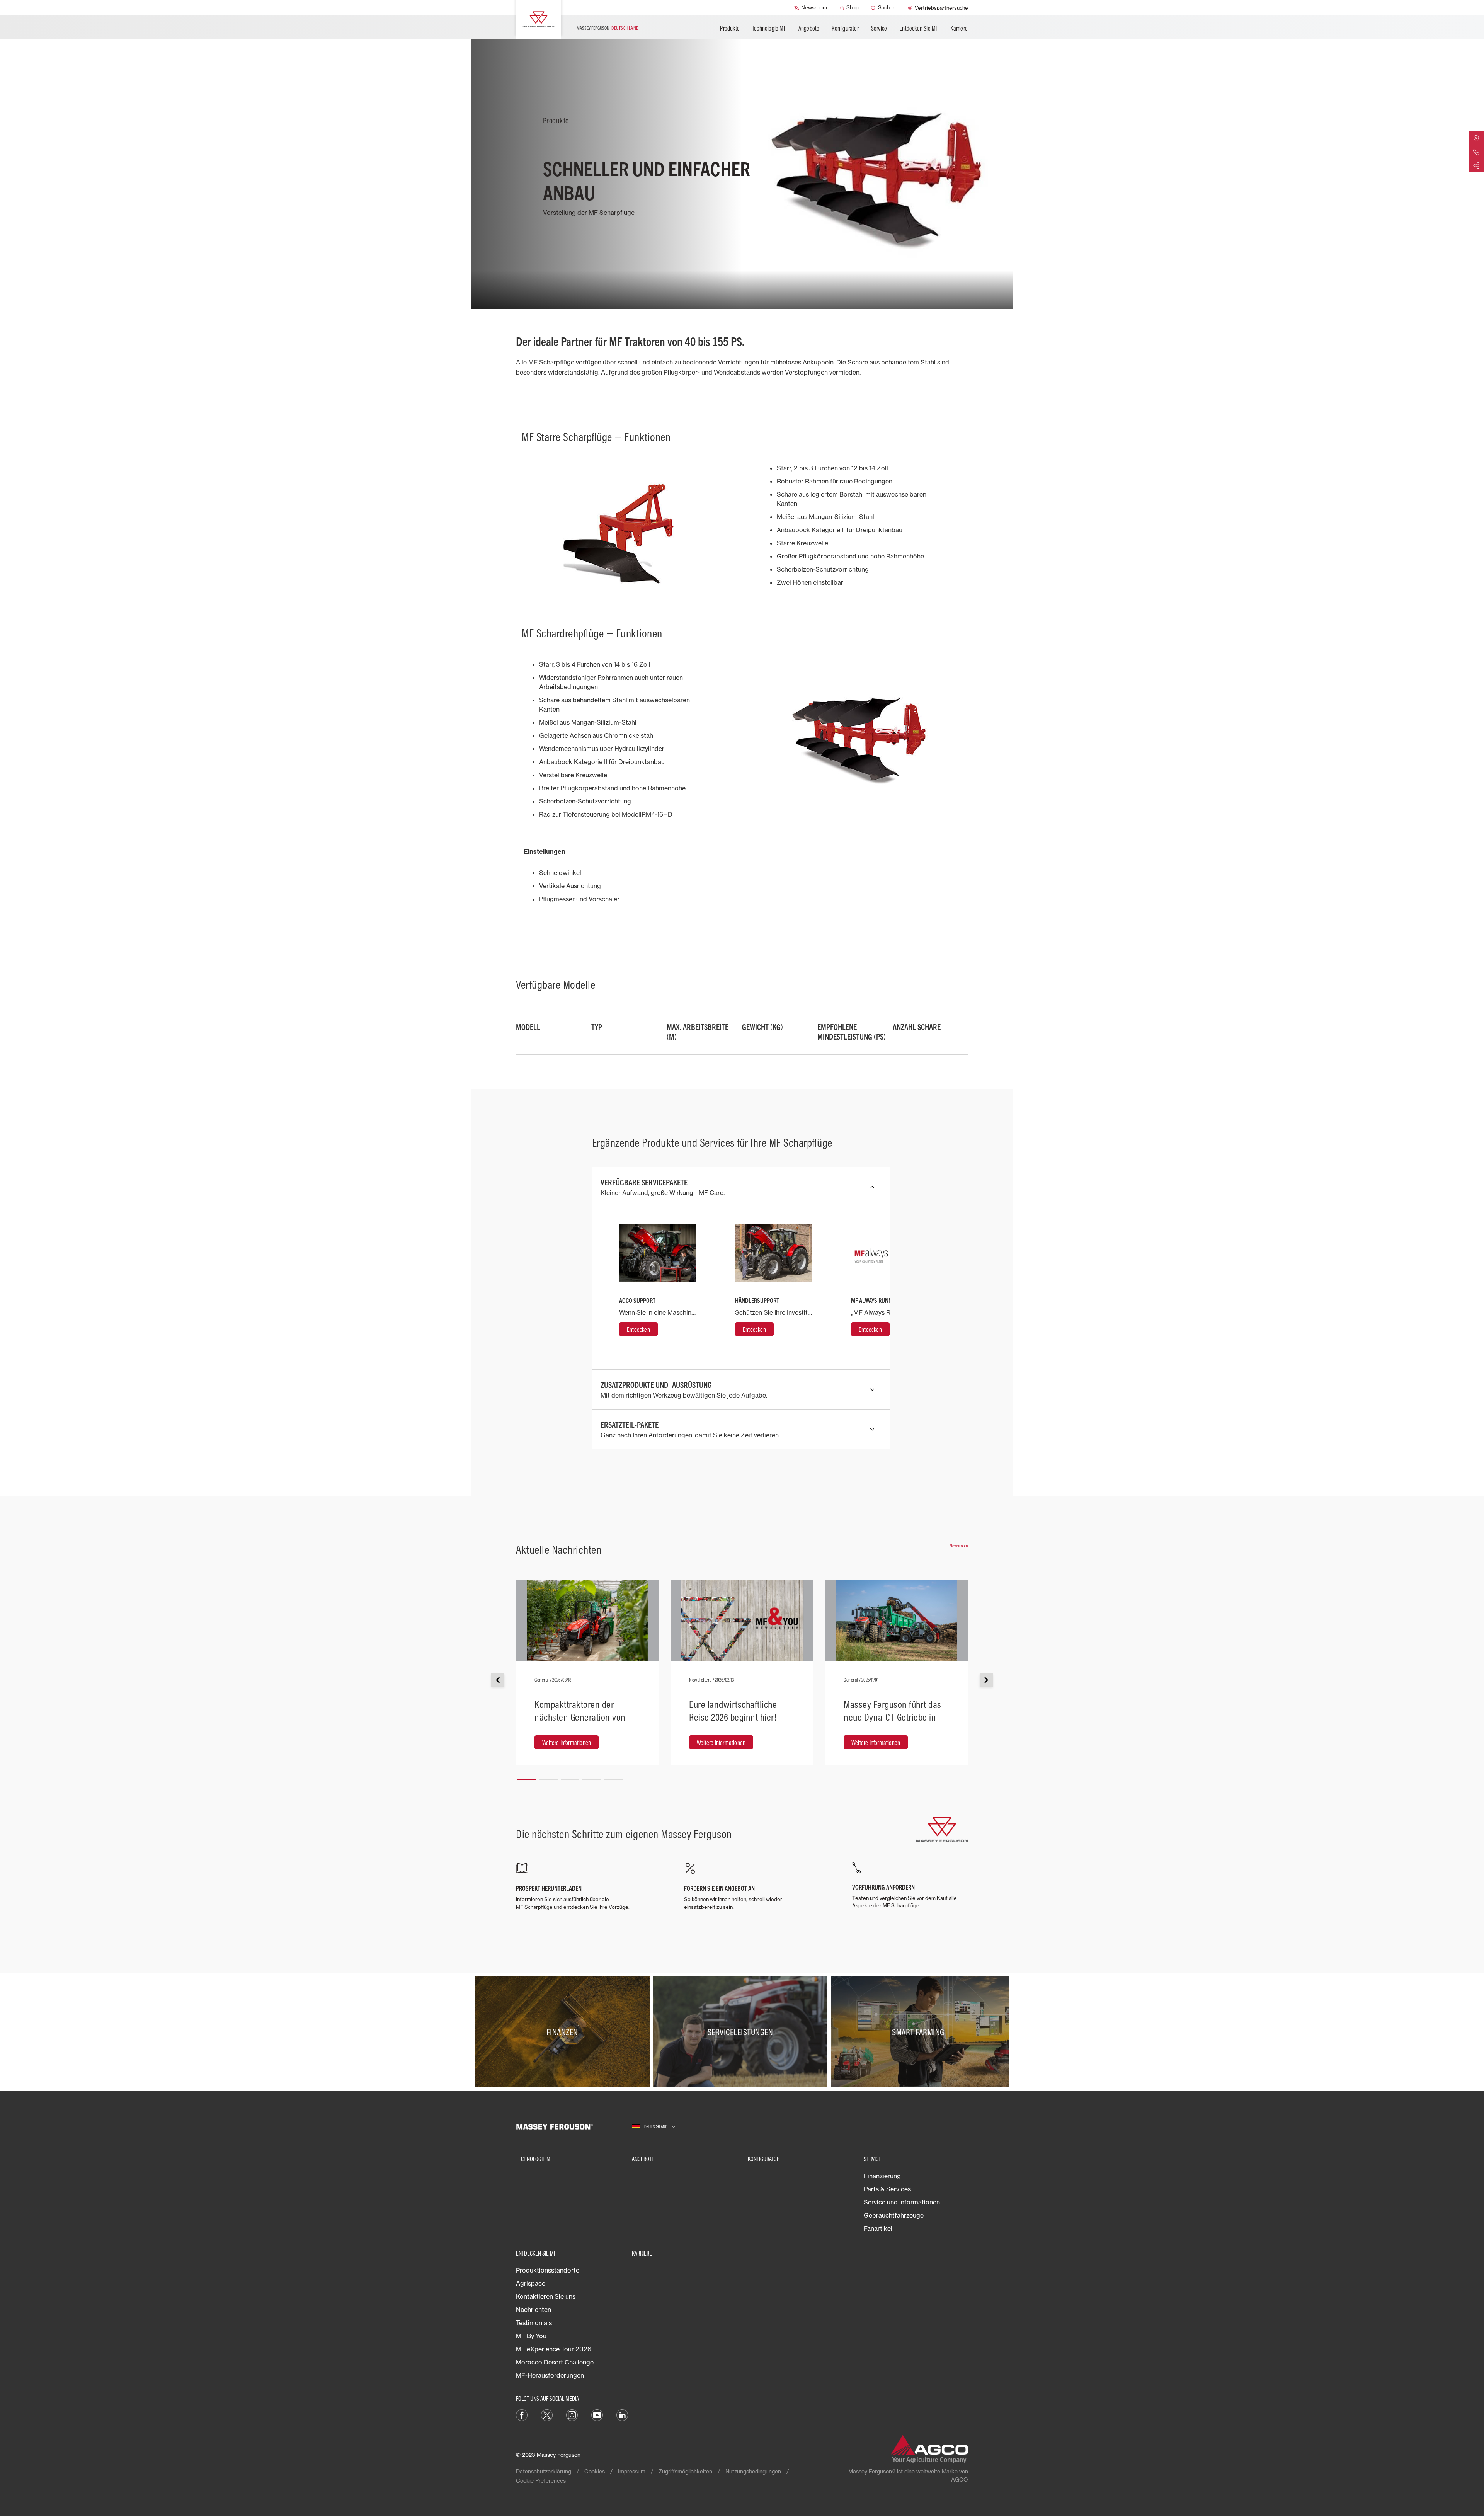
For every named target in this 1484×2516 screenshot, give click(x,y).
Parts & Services (887, 2189)
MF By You (531, 2336)
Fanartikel (878, 2228)
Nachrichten (534, 2310)
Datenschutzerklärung (544, 2471)
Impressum (632, 2471)
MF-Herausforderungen (550, 2375)
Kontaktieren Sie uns (546, 2296)
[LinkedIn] (622, 2414)
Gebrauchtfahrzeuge (894, 2215)
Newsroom (959, 1546)
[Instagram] (572, 2414)
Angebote (809, 28)
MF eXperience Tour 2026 (554, 2349)
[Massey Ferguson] (539, 19)
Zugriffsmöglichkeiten (685, 2471)
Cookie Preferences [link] (541, 2481)
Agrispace (531, 2283)
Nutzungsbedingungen (753, 2471)
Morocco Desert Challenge (555, 2362)
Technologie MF (769, 28)
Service (879, 28)
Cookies (595, 2471)
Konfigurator (845, 28)
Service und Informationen (902, 2202)
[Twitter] (547, 2414)
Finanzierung (882, 2176)
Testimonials (534, 2323)
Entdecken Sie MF (919, 28)
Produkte (730, 28)
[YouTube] (597, 2414)
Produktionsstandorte (548, 2270)
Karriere (959, 28)
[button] (527, 1776)
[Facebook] (522, 2414)
